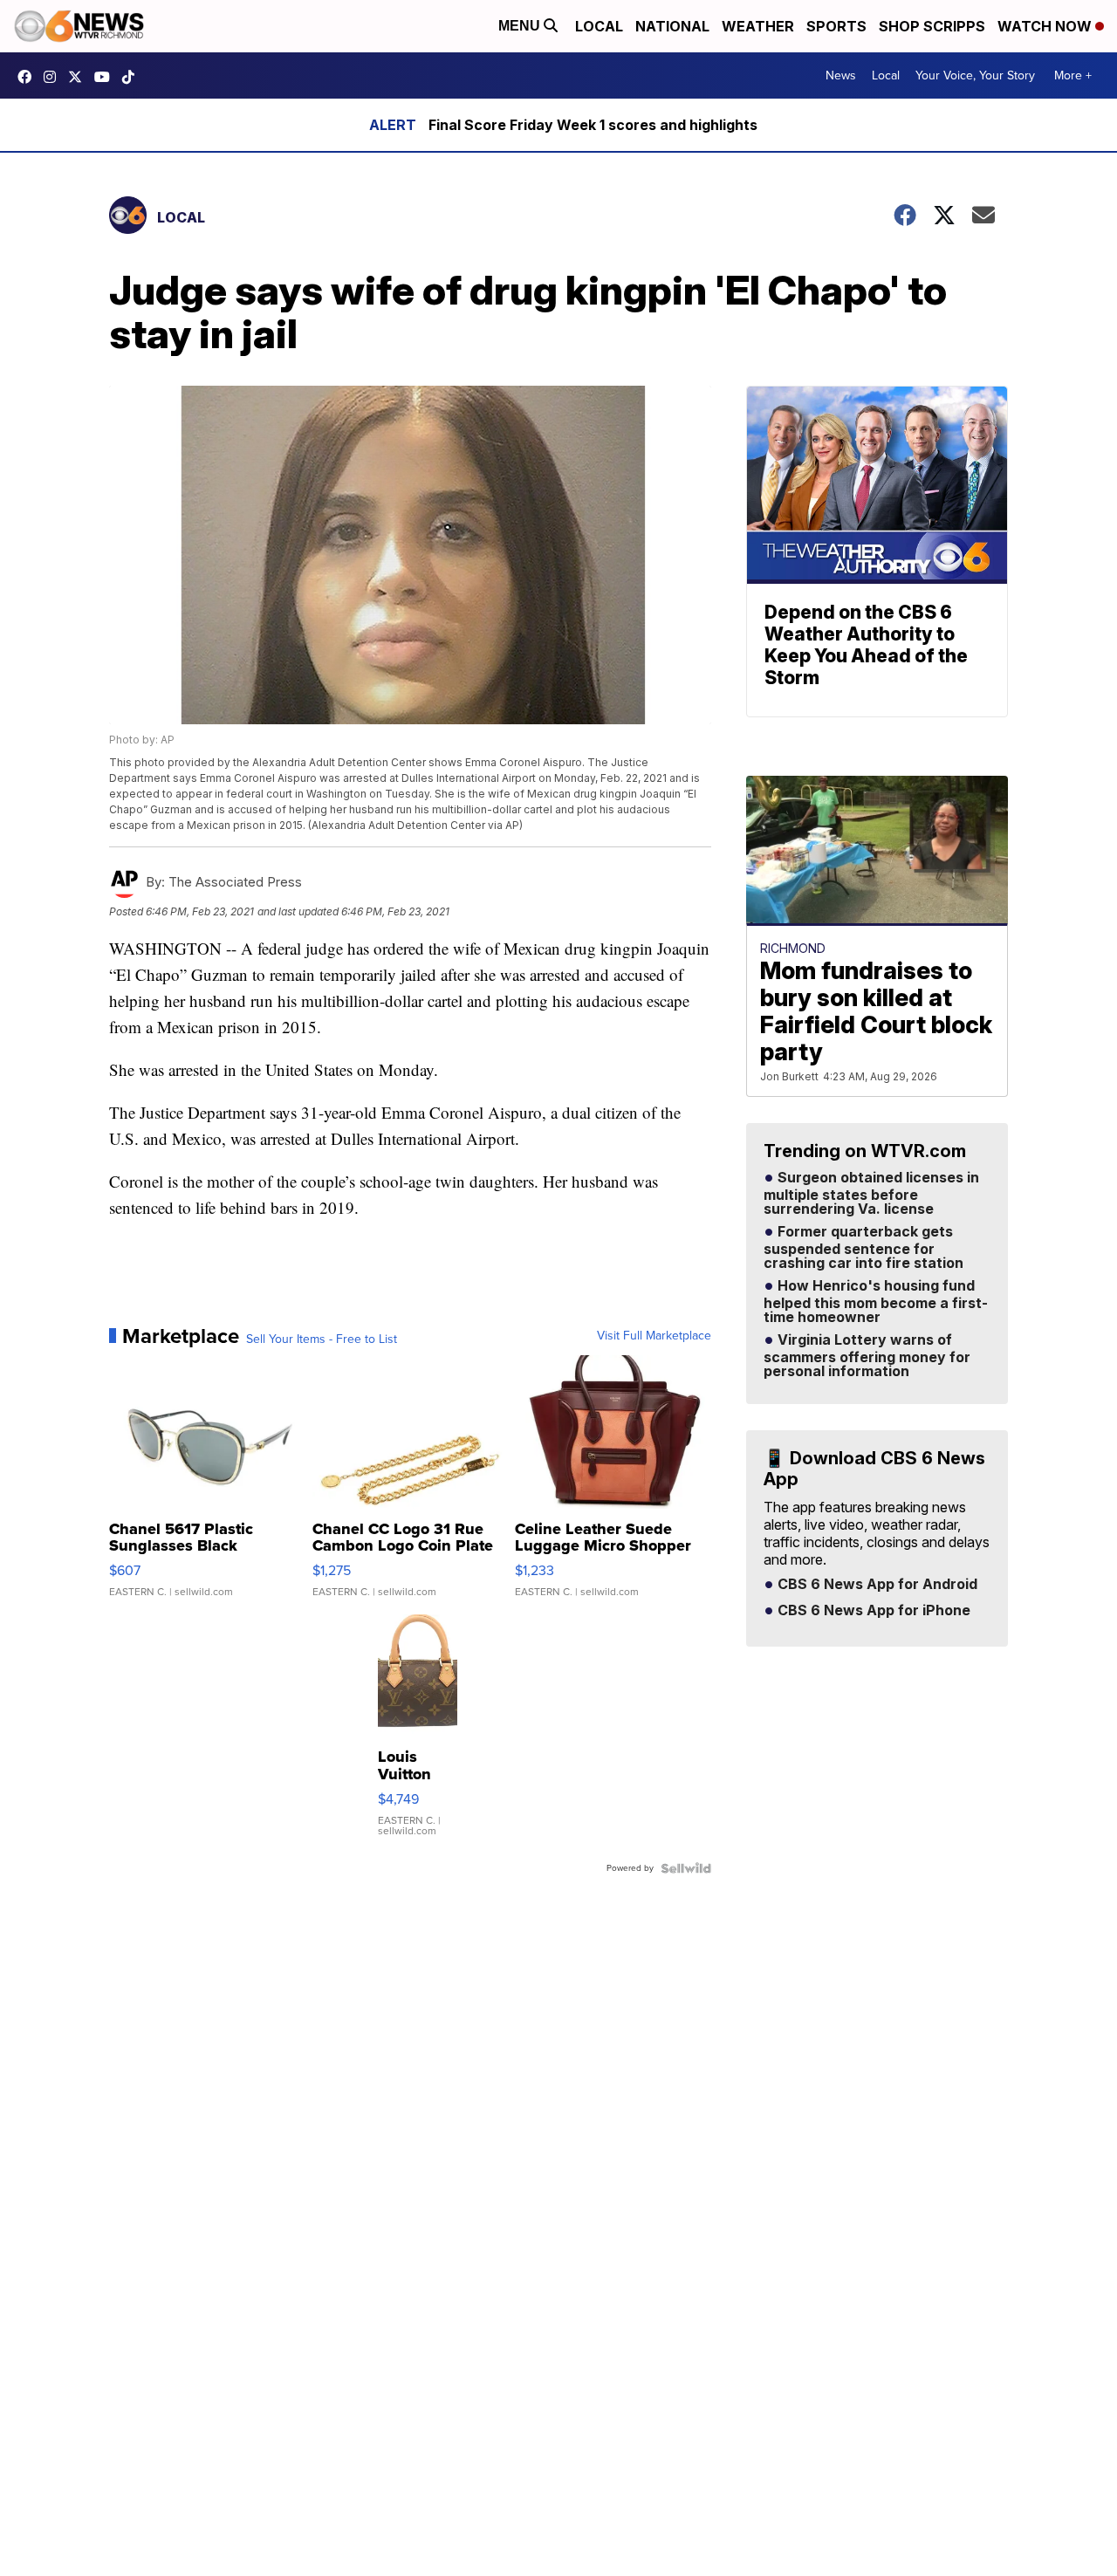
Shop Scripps (932, 26)
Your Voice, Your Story (975, 75)
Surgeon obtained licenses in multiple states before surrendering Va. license (871, 1194)
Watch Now (1046, 26)
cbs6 (54, 77)
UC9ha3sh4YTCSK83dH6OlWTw (106, 77)
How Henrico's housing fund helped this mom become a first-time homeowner (876, 1302)
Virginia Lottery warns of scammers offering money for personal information (867, 1356)
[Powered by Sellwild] (686, 1868)
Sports (836, 26)
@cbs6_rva (133, 77)
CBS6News (29, 77)
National (672, 26)
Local (599, 26)
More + (1073, 75)
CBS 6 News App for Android (876, 1585)
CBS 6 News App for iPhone (872, 1611)
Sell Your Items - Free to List (322, 1339)
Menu (521, 26)
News (841, 75)
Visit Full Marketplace (654, 1336)
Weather (758, 26)
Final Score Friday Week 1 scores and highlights (593, 125)
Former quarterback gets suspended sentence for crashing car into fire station (863, 1248)
